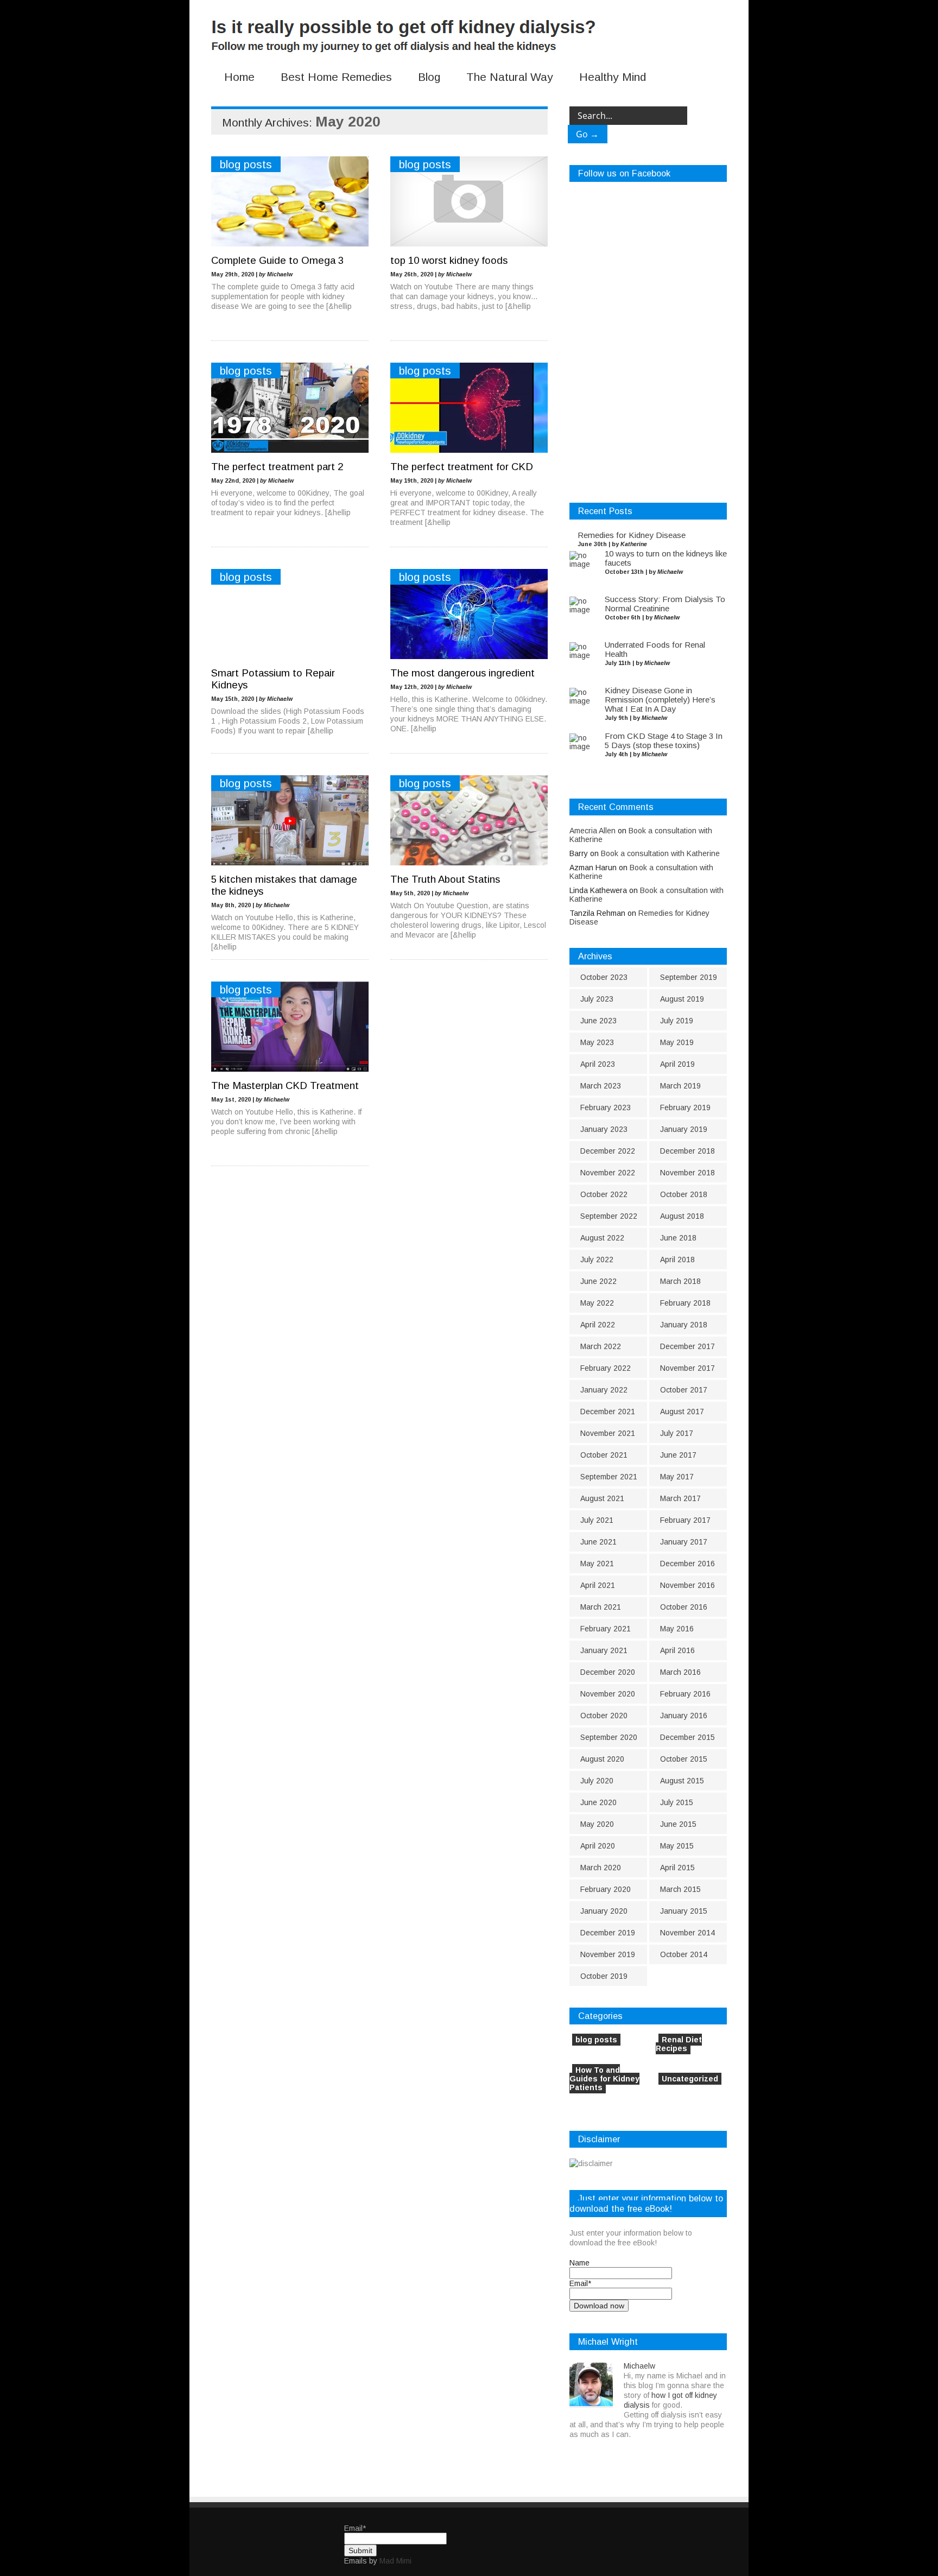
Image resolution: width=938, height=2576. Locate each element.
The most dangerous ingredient (462, 673)
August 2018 (682, 1216)
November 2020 (608, 1694)
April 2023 (598, 1064)
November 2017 (687, 1368)
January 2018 (684, 1325)
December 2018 (687, 1151)
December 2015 (687, 1737)
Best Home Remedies (336, 77)
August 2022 (602, 1238)
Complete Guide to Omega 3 (277, 260)
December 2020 (608, 1672)
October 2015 (684, 1759)
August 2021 (602, 1498)
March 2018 (680, 1281)
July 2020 (597, 1781)
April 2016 (677, 1650)
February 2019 (685, 1107)
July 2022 (597, 1259)
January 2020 (604, 1911)
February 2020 (606, 1889)
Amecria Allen (592, 831)
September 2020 (609, 1737)
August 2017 (682, 1412)
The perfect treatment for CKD (462, 467)
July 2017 (677, 1433)
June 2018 (678, 1238)
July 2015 (677, 1802)
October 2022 (604, 1194)
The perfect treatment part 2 (277, 467)
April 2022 (598, 1325)
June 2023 (598, 1021)
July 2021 (597, 1520)
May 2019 (677, 1042)
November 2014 (687, 1933)
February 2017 (685, 1520)
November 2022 (608, 1173)
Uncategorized (690, 2079)
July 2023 (597, 999)
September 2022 (609, 1216)
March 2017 (680, 1498)
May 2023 (597, 1042)
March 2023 (601, 1086)
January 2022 (604, 1390)
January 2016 (684, 1716)
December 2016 (687, 1564)
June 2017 (678, 1455)
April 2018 (677, 1259)
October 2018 (684, 1194)
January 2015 (684, 1911)
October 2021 (604, 1455)
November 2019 (608, 1954)
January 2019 (684, 1129)
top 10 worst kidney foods (449, 260)
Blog (429, 77)
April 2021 (598, 1585)
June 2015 (678, 1824)
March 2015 (680, 1889)
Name (579, 2263)
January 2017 (684, 1542)
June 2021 (598, 1542)
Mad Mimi (395, 2561)
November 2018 (687, 1173)
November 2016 (687, 1585)
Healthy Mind (613, 77)
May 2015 (677, 1846)
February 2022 (606, 1368)
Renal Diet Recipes (679, 2044)
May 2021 (597, 1564)
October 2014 (684, 1954)
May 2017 (677, 1477)
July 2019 (677, 1021)
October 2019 (604, 1976)
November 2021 (608, 1433)
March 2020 (601, 1868)
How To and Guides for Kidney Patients (604, 2079)
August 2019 (682, 999)
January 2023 (604, 1129)
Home (239, 77)
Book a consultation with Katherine (660, 853)
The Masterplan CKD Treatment (285, 1086)
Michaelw (639, 2366)
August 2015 (682, 1781)
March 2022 (601, 1346)
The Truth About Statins (445, 879)
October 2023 (604, 977)
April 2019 (677, 1064)
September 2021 (609, 1477)
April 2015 (677, 1868)
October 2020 (604, 1716)
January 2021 (604, 1650)
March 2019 (680, 1086)
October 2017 (684, 1390)
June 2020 (598, 1802)
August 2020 (602, 1759)
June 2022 (598, 1281)
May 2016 (677, 1629)
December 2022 (608, 1151)
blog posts (246, 164)
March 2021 (601, 1607)
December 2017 (687, 1346)
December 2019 (608, 1933)
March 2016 (680, 1672)
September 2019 (689, 977)
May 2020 (597, 1824)
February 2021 (606, 1629)
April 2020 (598, 1846)
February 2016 (685, 1694)
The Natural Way (510, 77)
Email (580, 2283)
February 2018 (685, 1303)
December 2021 (608, 1412)
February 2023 (606, 1107)
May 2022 (597, 1303)
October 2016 (684, 1607)
